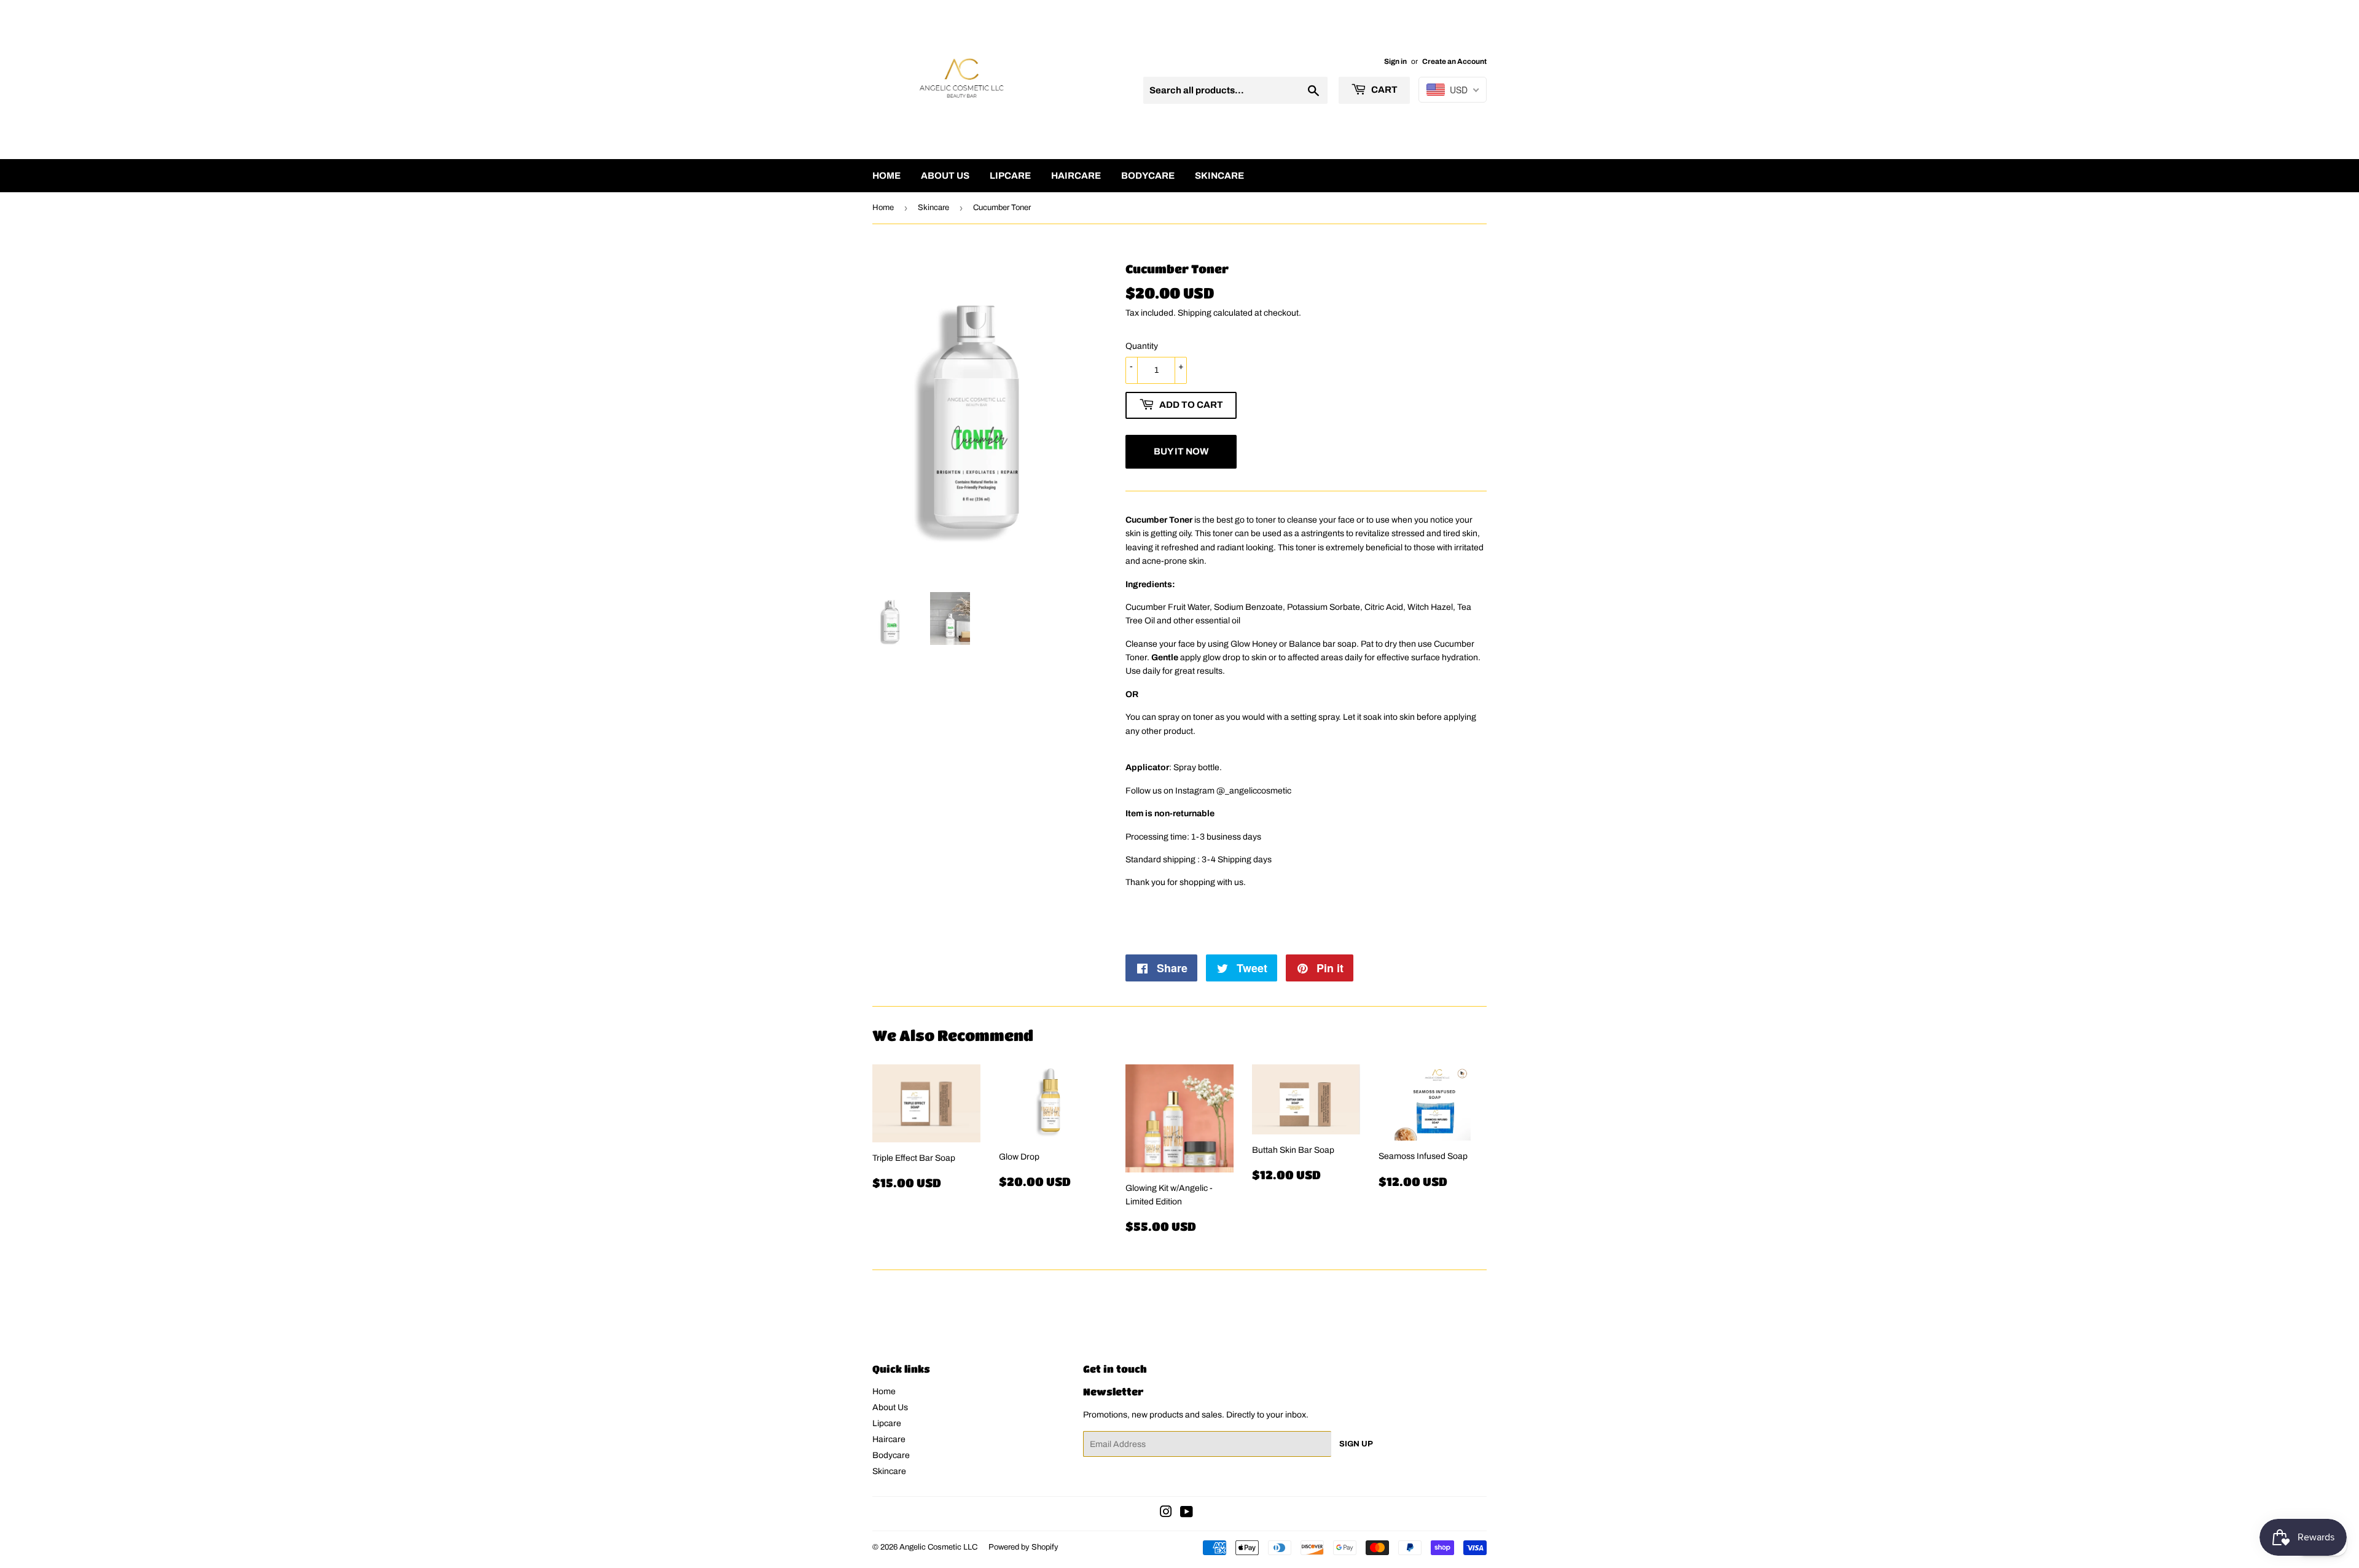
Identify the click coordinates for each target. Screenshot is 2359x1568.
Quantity (1142, 346)
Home (886, 176)
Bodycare (1148, 176)
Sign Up (1356, 1444)
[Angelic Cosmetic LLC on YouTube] (1187, 1514)
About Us (945, 176)
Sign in (1395, 61)
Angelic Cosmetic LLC (938, 1547)
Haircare (1076, 176)
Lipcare (1010, 176)
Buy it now (1181, 451)
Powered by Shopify (1023, 1547)
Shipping (1195, 313)
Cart (1383, 90)
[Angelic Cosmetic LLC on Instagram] (1166, 1514)
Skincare (1219, 176)
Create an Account (1454, 61)
